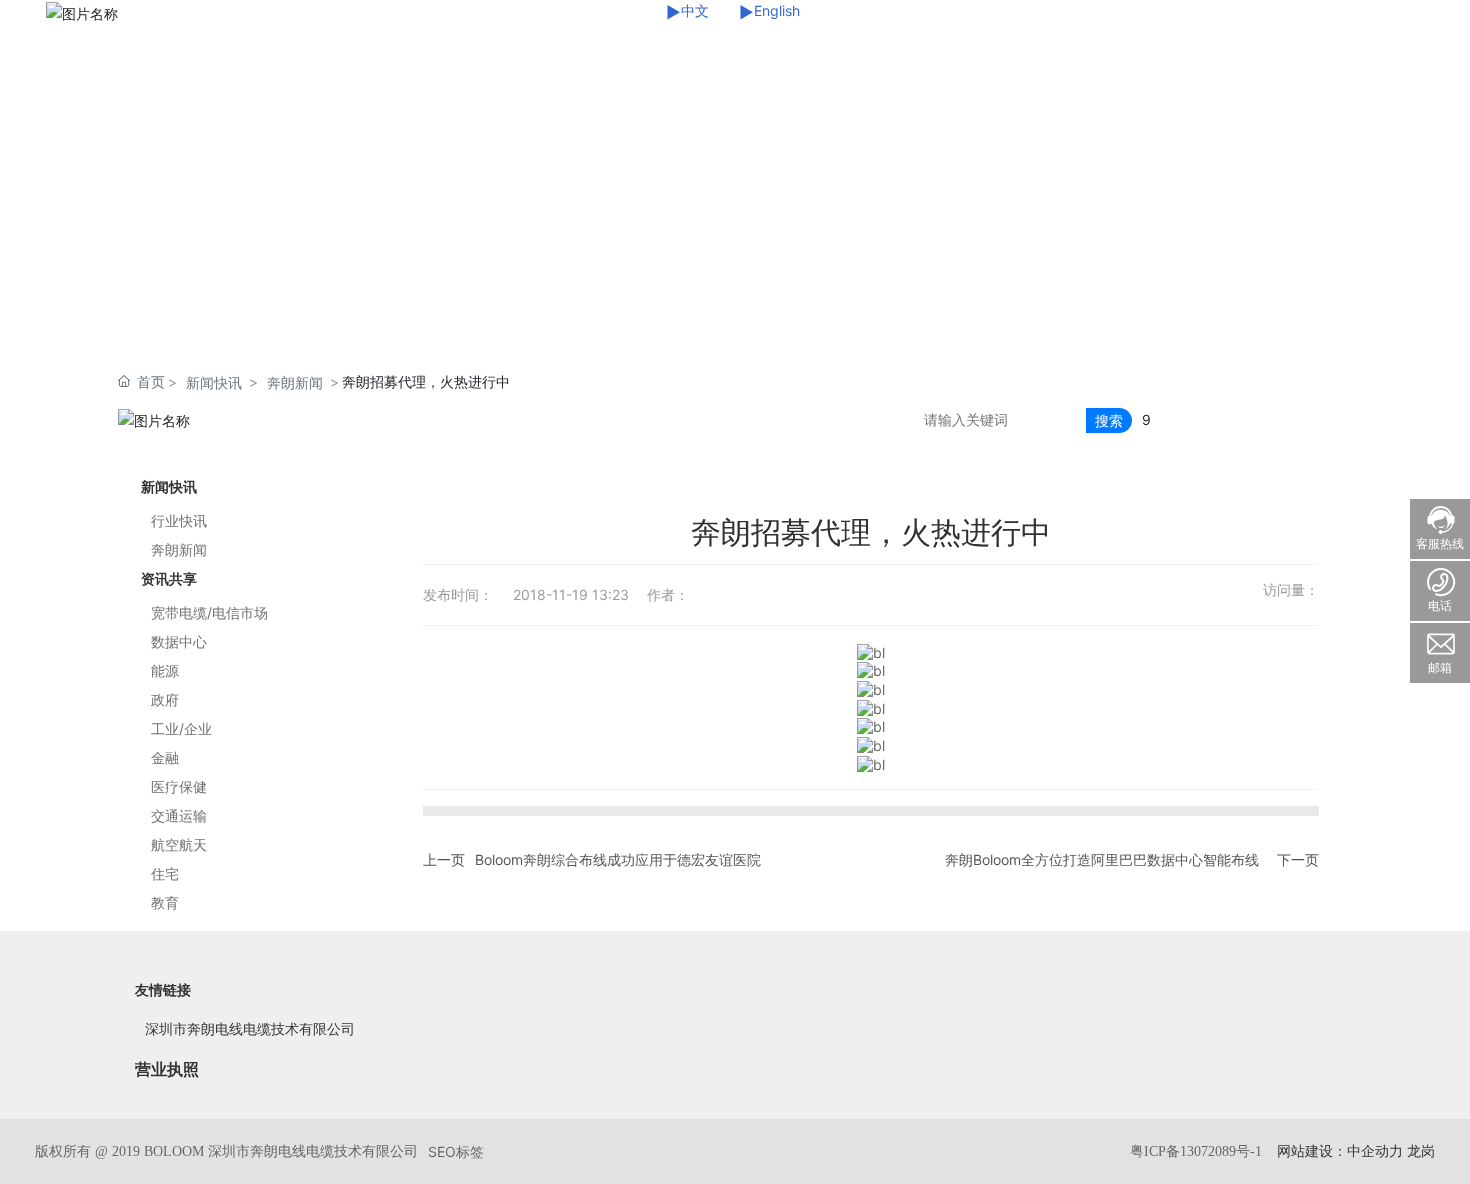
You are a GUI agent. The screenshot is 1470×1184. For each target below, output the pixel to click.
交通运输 (179, 815)
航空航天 (179, 844)
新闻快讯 (214, 382)
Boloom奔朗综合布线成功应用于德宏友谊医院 (618, 859)
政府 (165, 699)
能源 (165, 670)
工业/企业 (181, 728)
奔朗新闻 (295, 382)
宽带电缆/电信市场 (209, 612)
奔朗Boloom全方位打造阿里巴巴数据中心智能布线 (1102, 859)
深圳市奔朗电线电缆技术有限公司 (250, 1028)
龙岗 (1421, 1150)
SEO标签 (456, 1151)
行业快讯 (179, 520)
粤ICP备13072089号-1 (1196, 1151)
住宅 (165, 873)
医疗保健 (179, 786)
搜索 (1109, 420)
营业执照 (167, 1069)
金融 (165, 757)
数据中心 (179, 641)
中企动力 (1375, 1150)
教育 (165, 902)
